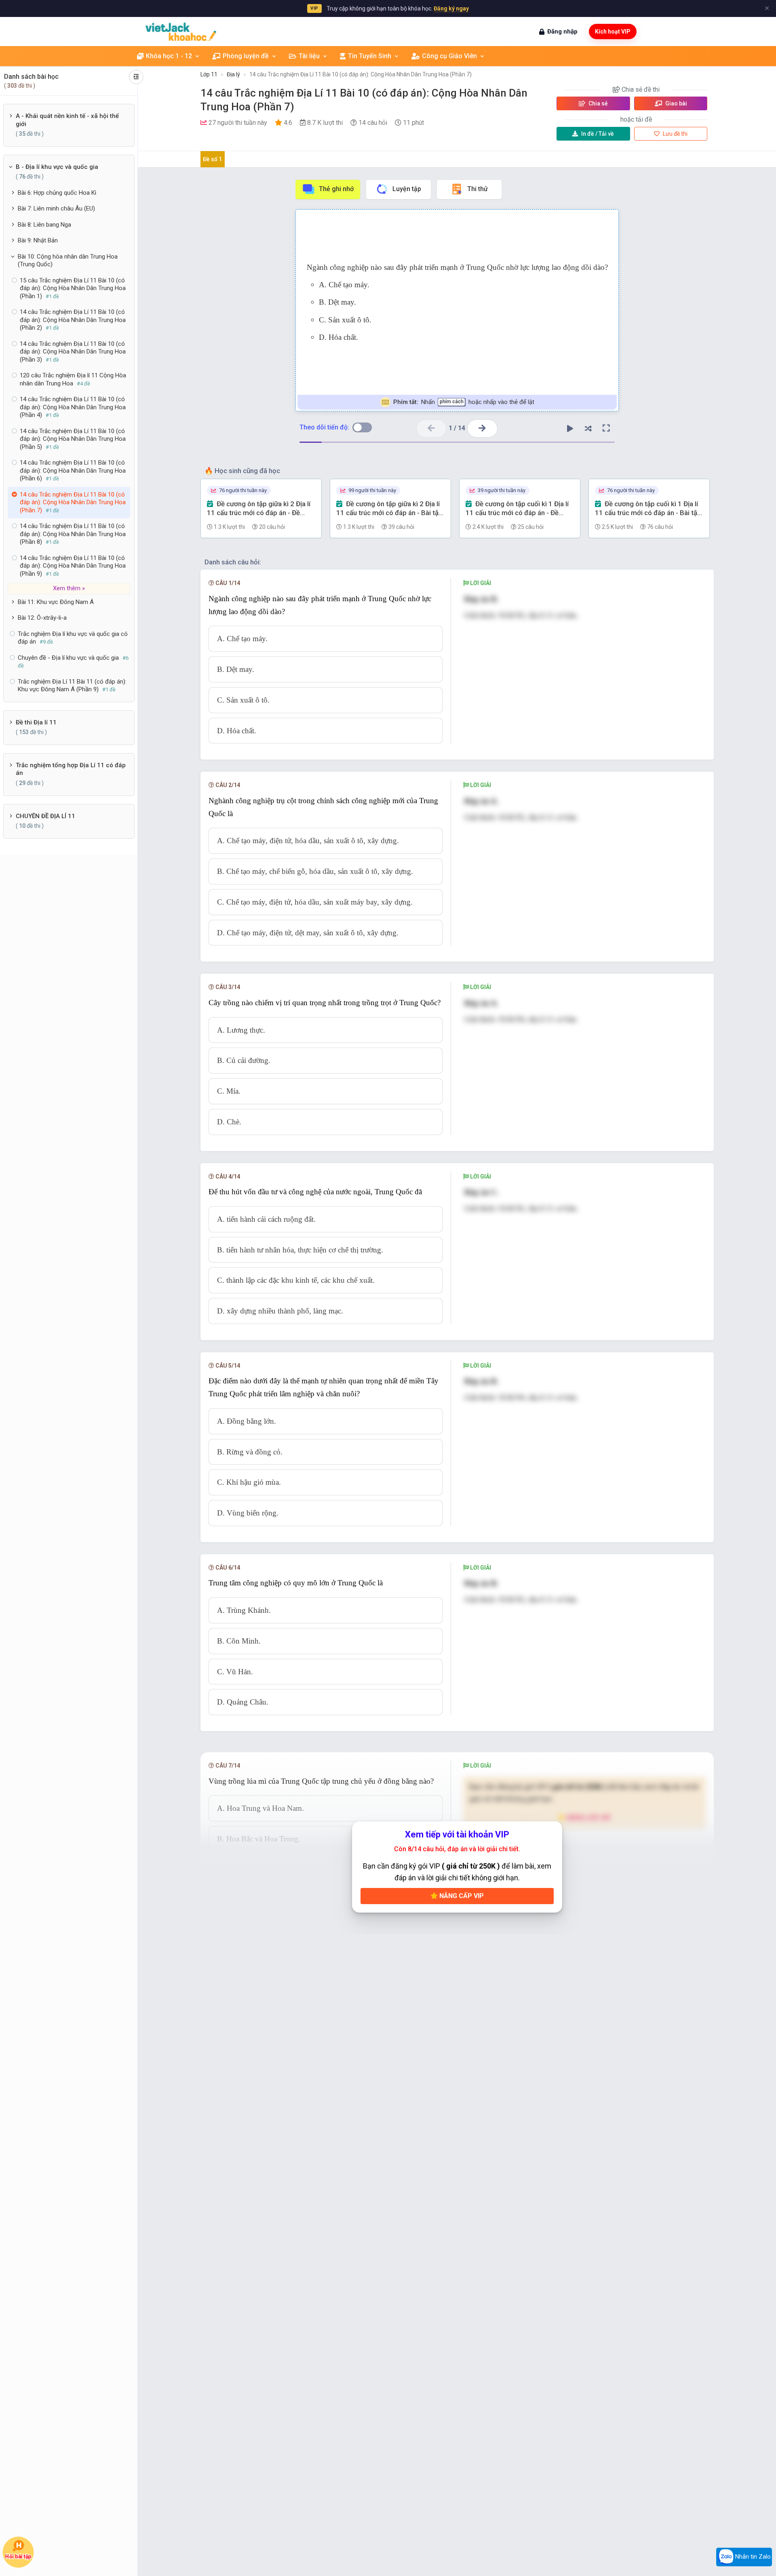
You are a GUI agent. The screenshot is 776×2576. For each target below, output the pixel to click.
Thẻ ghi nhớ (336, 189)
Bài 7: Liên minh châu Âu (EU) (56, 208)
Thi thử (478, 189)
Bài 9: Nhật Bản (38, 240)
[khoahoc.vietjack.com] (181, 32)
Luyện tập (407, 189)
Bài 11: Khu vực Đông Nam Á (56, 602)
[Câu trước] (431, 428)
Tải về (598, 134)
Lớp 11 (209, 74)
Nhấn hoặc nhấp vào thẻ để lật (463, 402)
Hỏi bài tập (18, 2556)
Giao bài (676, 103)
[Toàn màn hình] (606, 428)
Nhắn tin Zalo (752, 2557)
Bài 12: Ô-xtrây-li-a (42, 618)
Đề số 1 (212, 159)
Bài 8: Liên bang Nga (44, 225)
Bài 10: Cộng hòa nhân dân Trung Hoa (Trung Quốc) (68, 261)
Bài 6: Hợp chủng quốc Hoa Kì (57, 193)
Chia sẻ (598, 103)
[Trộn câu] (588, 428)
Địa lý (233, 74)
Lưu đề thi (675, 134)
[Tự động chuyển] (570, 428)
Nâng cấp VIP (461, 1896)
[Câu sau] (482, 428)
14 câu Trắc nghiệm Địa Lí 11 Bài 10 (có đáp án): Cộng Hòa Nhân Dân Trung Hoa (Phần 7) (361, 74)
